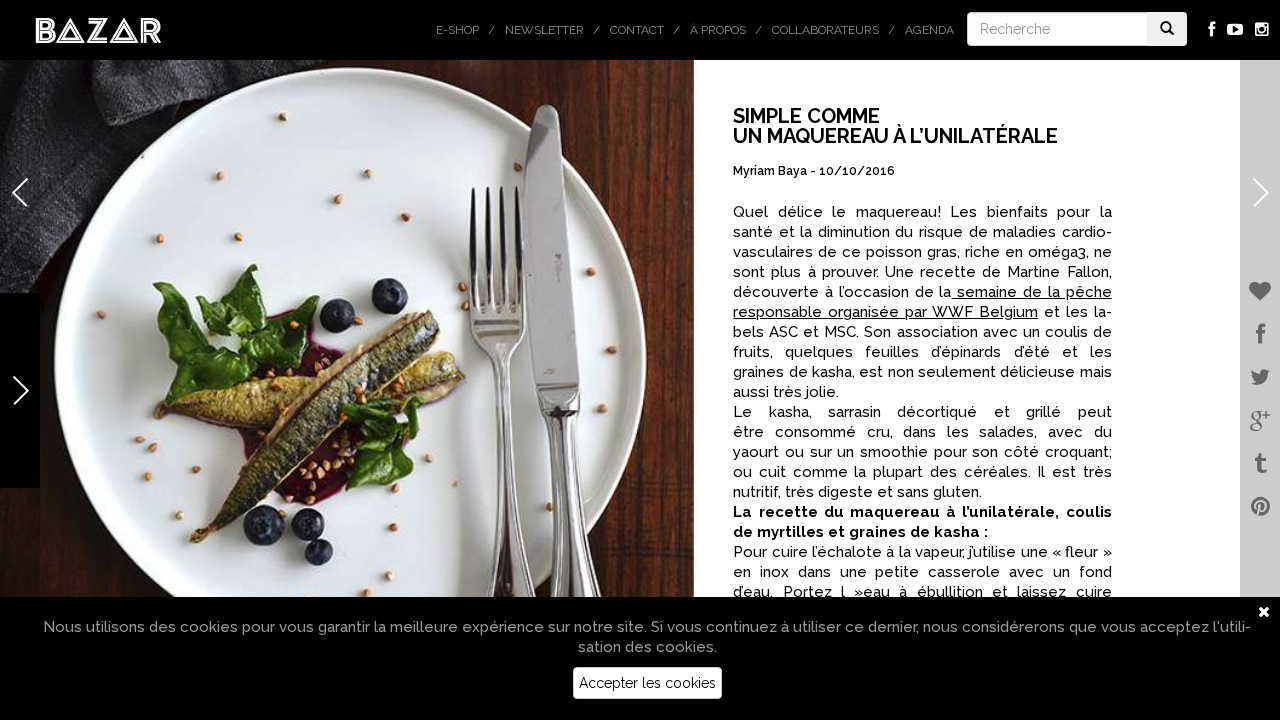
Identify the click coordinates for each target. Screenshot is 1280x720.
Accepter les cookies (647, 683)
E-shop (457, 30)
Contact (637, 30)
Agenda (929, 30)
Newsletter (544, 30)
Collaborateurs (825, 30)
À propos (718, 30)
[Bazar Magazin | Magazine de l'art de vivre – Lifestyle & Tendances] (98, 29)
